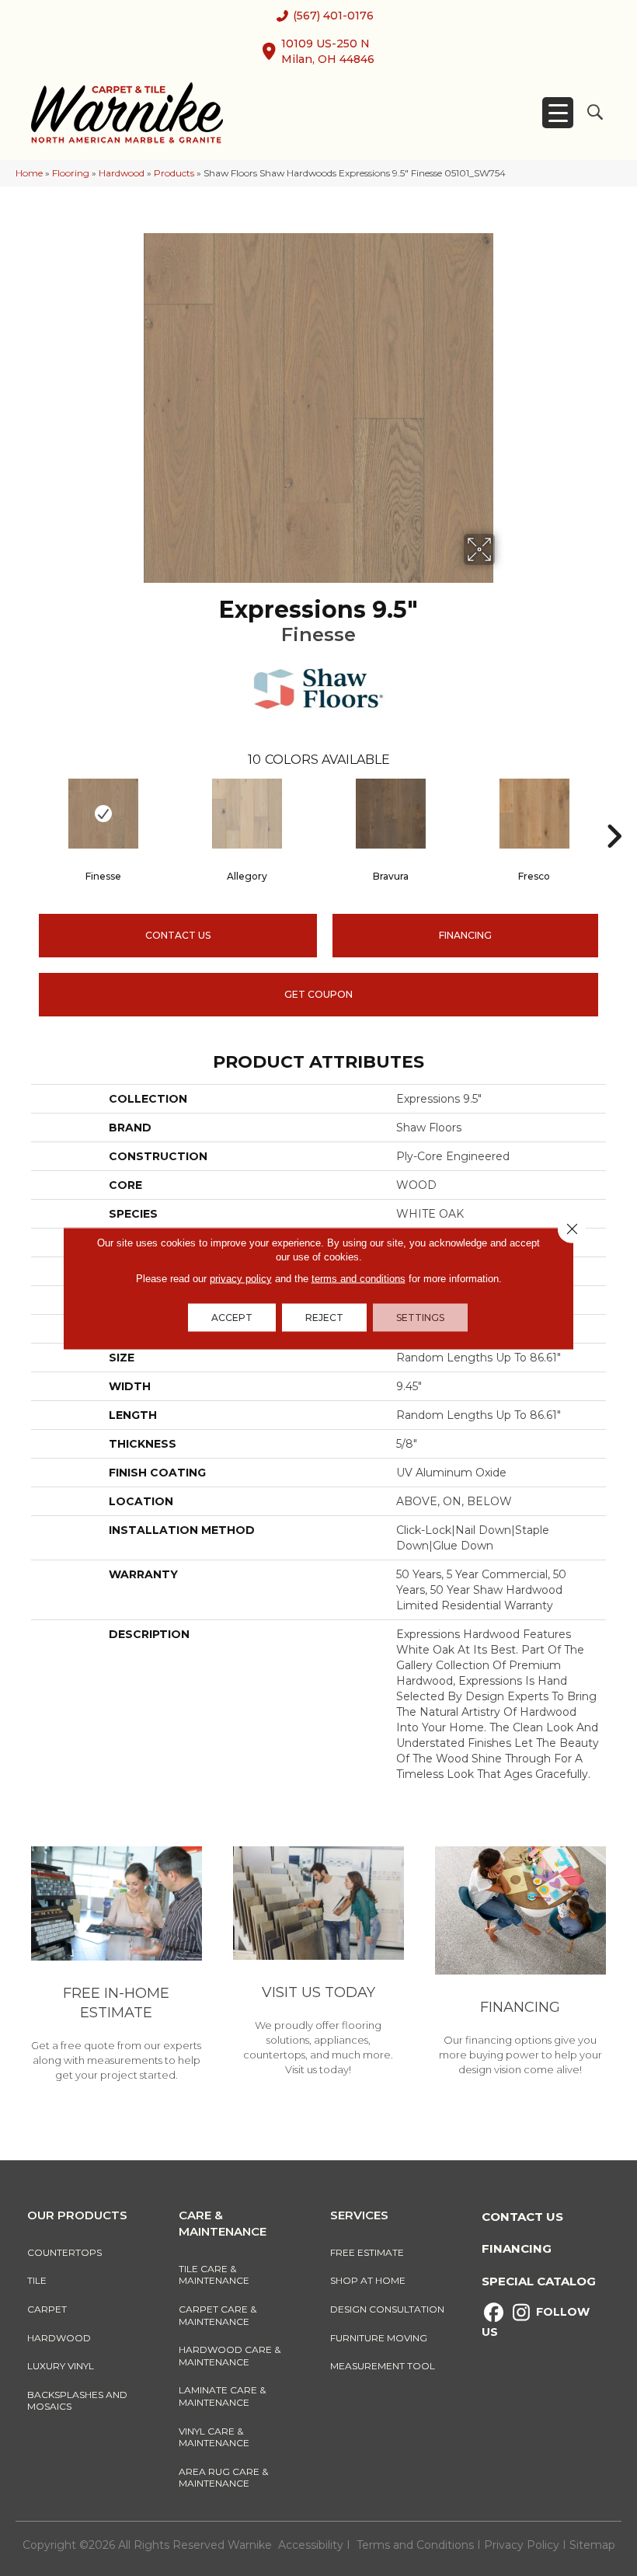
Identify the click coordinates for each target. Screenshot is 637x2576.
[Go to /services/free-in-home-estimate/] (117, 1966)
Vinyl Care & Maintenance (214, 2437)
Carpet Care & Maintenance (218, 2315)
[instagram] (521, 2313)
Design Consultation (387, 2309)
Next (614, 813)
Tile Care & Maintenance (214, 2275)
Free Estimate (367, 2252)
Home (29, 173)
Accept (232, 1317)
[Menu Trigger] (558, 113)
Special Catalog (539, 2281)
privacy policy (241, 1278)
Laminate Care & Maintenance (222, 2396)
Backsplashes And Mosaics (77, 2401)
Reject (324, 1317)
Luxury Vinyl (61, 2366)
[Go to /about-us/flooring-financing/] (520, 1964)
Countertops (64, 2252)
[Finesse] (103, 814)
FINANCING (465, 935)
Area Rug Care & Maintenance (223, 2478)
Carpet (47, 2309)
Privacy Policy (523, 2545)
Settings (420, 1317)
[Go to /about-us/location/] (318, 1963)
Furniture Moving (381, 2338)
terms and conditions (359, 1278)
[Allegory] (247, 814)
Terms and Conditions (415, 2545)
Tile (37, 2280)
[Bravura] (390, 814)
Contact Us (178, 935)
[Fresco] (534, 814)
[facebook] (494, 2313)
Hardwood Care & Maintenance (230, 2356)
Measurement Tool (383, 2366)
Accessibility (311, 2545)
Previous (23, 813)
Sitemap (592, 2545)
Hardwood (122, 173)
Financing (517, 2248)
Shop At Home (368, 2280)
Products (174, 173)
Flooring (71, 173)
